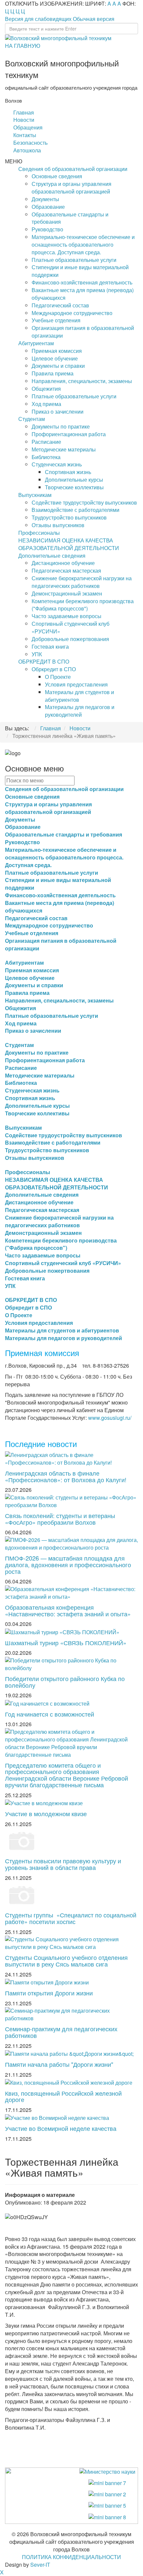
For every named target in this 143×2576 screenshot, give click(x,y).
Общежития (46, 389)
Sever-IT (40, 2565)
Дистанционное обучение (63, 563)
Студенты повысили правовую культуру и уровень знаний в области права (63, 1864)
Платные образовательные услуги (74, 260)
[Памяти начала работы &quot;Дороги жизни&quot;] (69, 2053)
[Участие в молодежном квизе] (44, 1803)
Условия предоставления (76, 684)
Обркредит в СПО (54, 669)
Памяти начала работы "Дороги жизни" (59, 2064)
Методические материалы (64, 449)
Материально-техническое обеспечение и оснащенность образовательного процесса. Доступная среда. (83, 244)
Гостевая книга (50, 646)
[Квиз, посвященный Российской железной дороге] (69, 2082)
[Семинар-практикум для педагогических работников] (71, 2014)
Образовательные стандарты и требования (70, 218)
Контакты (25, 135)
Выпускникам (35, 495)
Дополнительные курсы (74, 480)
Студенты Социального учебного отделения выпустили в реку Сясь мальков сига (66, 1961)
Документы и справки (58, 366)
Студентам (32, 419)
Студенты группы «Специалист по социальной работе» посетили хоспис (71, 1918)
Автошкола (27, 150)
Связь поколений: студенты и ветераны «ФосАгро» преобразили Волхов (60, 1519)
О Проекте (58, 677)
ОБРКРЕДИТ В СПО (44, 661)
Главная (24, 112)
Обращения (28, 127)
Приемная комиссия (57, 351)
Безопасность (30, 143)
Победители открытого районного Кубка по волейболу (65, 1682)
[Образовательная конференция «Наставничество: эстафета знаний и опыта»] (71, 1592)
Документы (45, 199)
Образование (48, 207)
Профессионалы (39, 533)
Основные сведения (57, 176)
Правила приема (53, 373)
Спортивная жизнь (68, 472)
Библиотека (46, 457)
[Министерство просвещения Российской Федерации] (107, 2494)
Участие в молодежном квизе (46, 1813)
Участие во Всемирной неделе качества (61, 2128)
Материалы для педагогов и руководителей (80, 711)
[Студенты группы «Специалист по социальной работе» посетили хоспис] (22, 1894)
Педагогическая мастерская (66, 570)
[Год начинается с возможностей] (47, 1703)
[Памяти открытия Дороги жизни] (47, 1982)
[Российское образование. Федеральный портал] (107, 2505)
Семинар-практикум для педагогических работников (61, 2032)
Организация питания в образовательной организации (83, 332)
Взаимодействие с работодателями (75, 510)
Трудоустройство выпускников (69, 517)
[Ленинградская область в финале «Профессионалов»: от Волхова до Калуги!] (71, 1458)
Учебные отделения (56, 320)
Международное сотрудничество (72, 313)
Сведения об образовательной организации (73, 169)
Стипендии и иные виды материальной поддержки (80, 271)
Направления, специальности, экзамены (82, 381)
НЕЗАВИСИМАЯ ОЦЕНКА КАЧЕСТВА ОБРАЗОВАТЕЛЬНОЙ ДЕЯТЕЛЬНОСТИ (69, 544)
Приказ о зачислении (58, 411)
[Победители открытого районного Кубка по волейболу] (71, 1664)
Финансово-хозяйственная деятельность (82, 282)
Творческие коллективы (74, 487)
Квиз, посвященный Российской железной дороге (63, 2096)
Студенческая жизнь (57, 464)
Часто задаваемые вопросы (67, 616)
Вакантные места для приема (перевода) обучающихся (83, 294)
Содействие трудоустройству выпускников (84, 502)
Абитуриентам (36, 343)
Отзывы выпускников (58, 525)
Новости (24, 120)
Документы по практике (61, 426)
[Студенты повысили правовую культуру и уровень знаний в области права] (22, 1841)
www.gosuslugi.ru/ (110, 1418)
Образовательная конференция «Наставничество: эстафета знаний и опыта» (68, 1610)
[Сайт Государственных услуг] (107, 2483)
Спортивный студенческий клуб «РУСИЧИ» (71, 627)
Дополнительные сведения (52, 556)
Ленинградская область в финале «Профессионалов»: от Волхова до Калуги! (66, 1476)
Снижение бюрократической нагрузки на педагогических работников (82, 582)
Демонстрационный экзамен (67, 593)
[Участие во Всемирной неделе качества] (57, 2117)
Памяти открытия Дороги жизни (49, 1993)
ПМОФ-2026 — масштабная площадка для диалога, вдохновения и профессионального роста (68, 1565)
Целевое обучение (55, 358)
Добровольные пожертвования (70, 639)
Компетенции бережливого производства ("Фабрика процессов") (83, 605)
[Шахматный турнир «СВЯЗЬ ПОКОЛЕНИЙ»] (62, 1631)
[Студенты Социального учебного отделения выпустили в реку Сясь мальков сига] (71, 1942)
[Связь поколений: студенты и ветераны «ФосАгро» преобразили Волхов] (71, 1501)
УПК (37, 654)
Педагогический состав (60, 305)
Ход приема (46, 404)
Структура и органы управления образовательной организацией (71, 188)
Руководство (47, 229)
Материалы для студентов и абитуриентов (79, 696)
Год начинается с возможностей (50, 1714)
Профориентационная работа (69, 434)
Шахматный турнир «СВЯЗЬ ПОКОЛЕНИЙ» (66, 1643)
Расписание (46, 442)
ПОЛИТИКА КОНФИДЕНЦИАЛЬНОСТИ (71, 2557)
